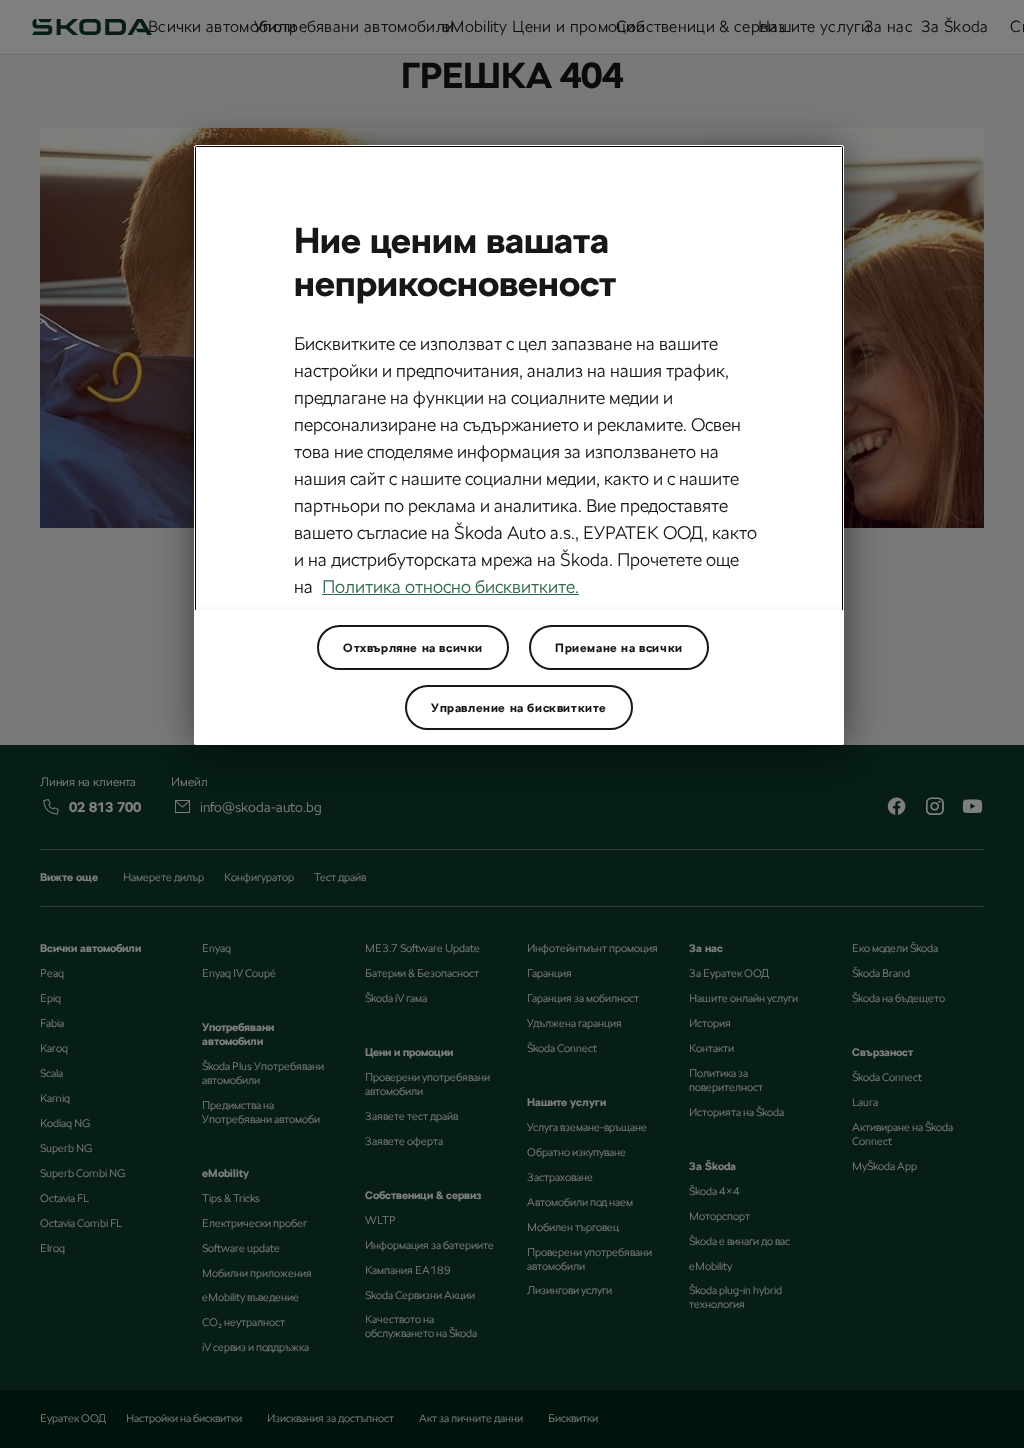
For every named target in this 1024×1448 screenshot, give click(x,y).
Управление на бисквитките (519, 708)
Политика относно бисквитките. (450, 586)
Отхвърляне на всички (413, 648)
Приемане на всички (619, 648)
